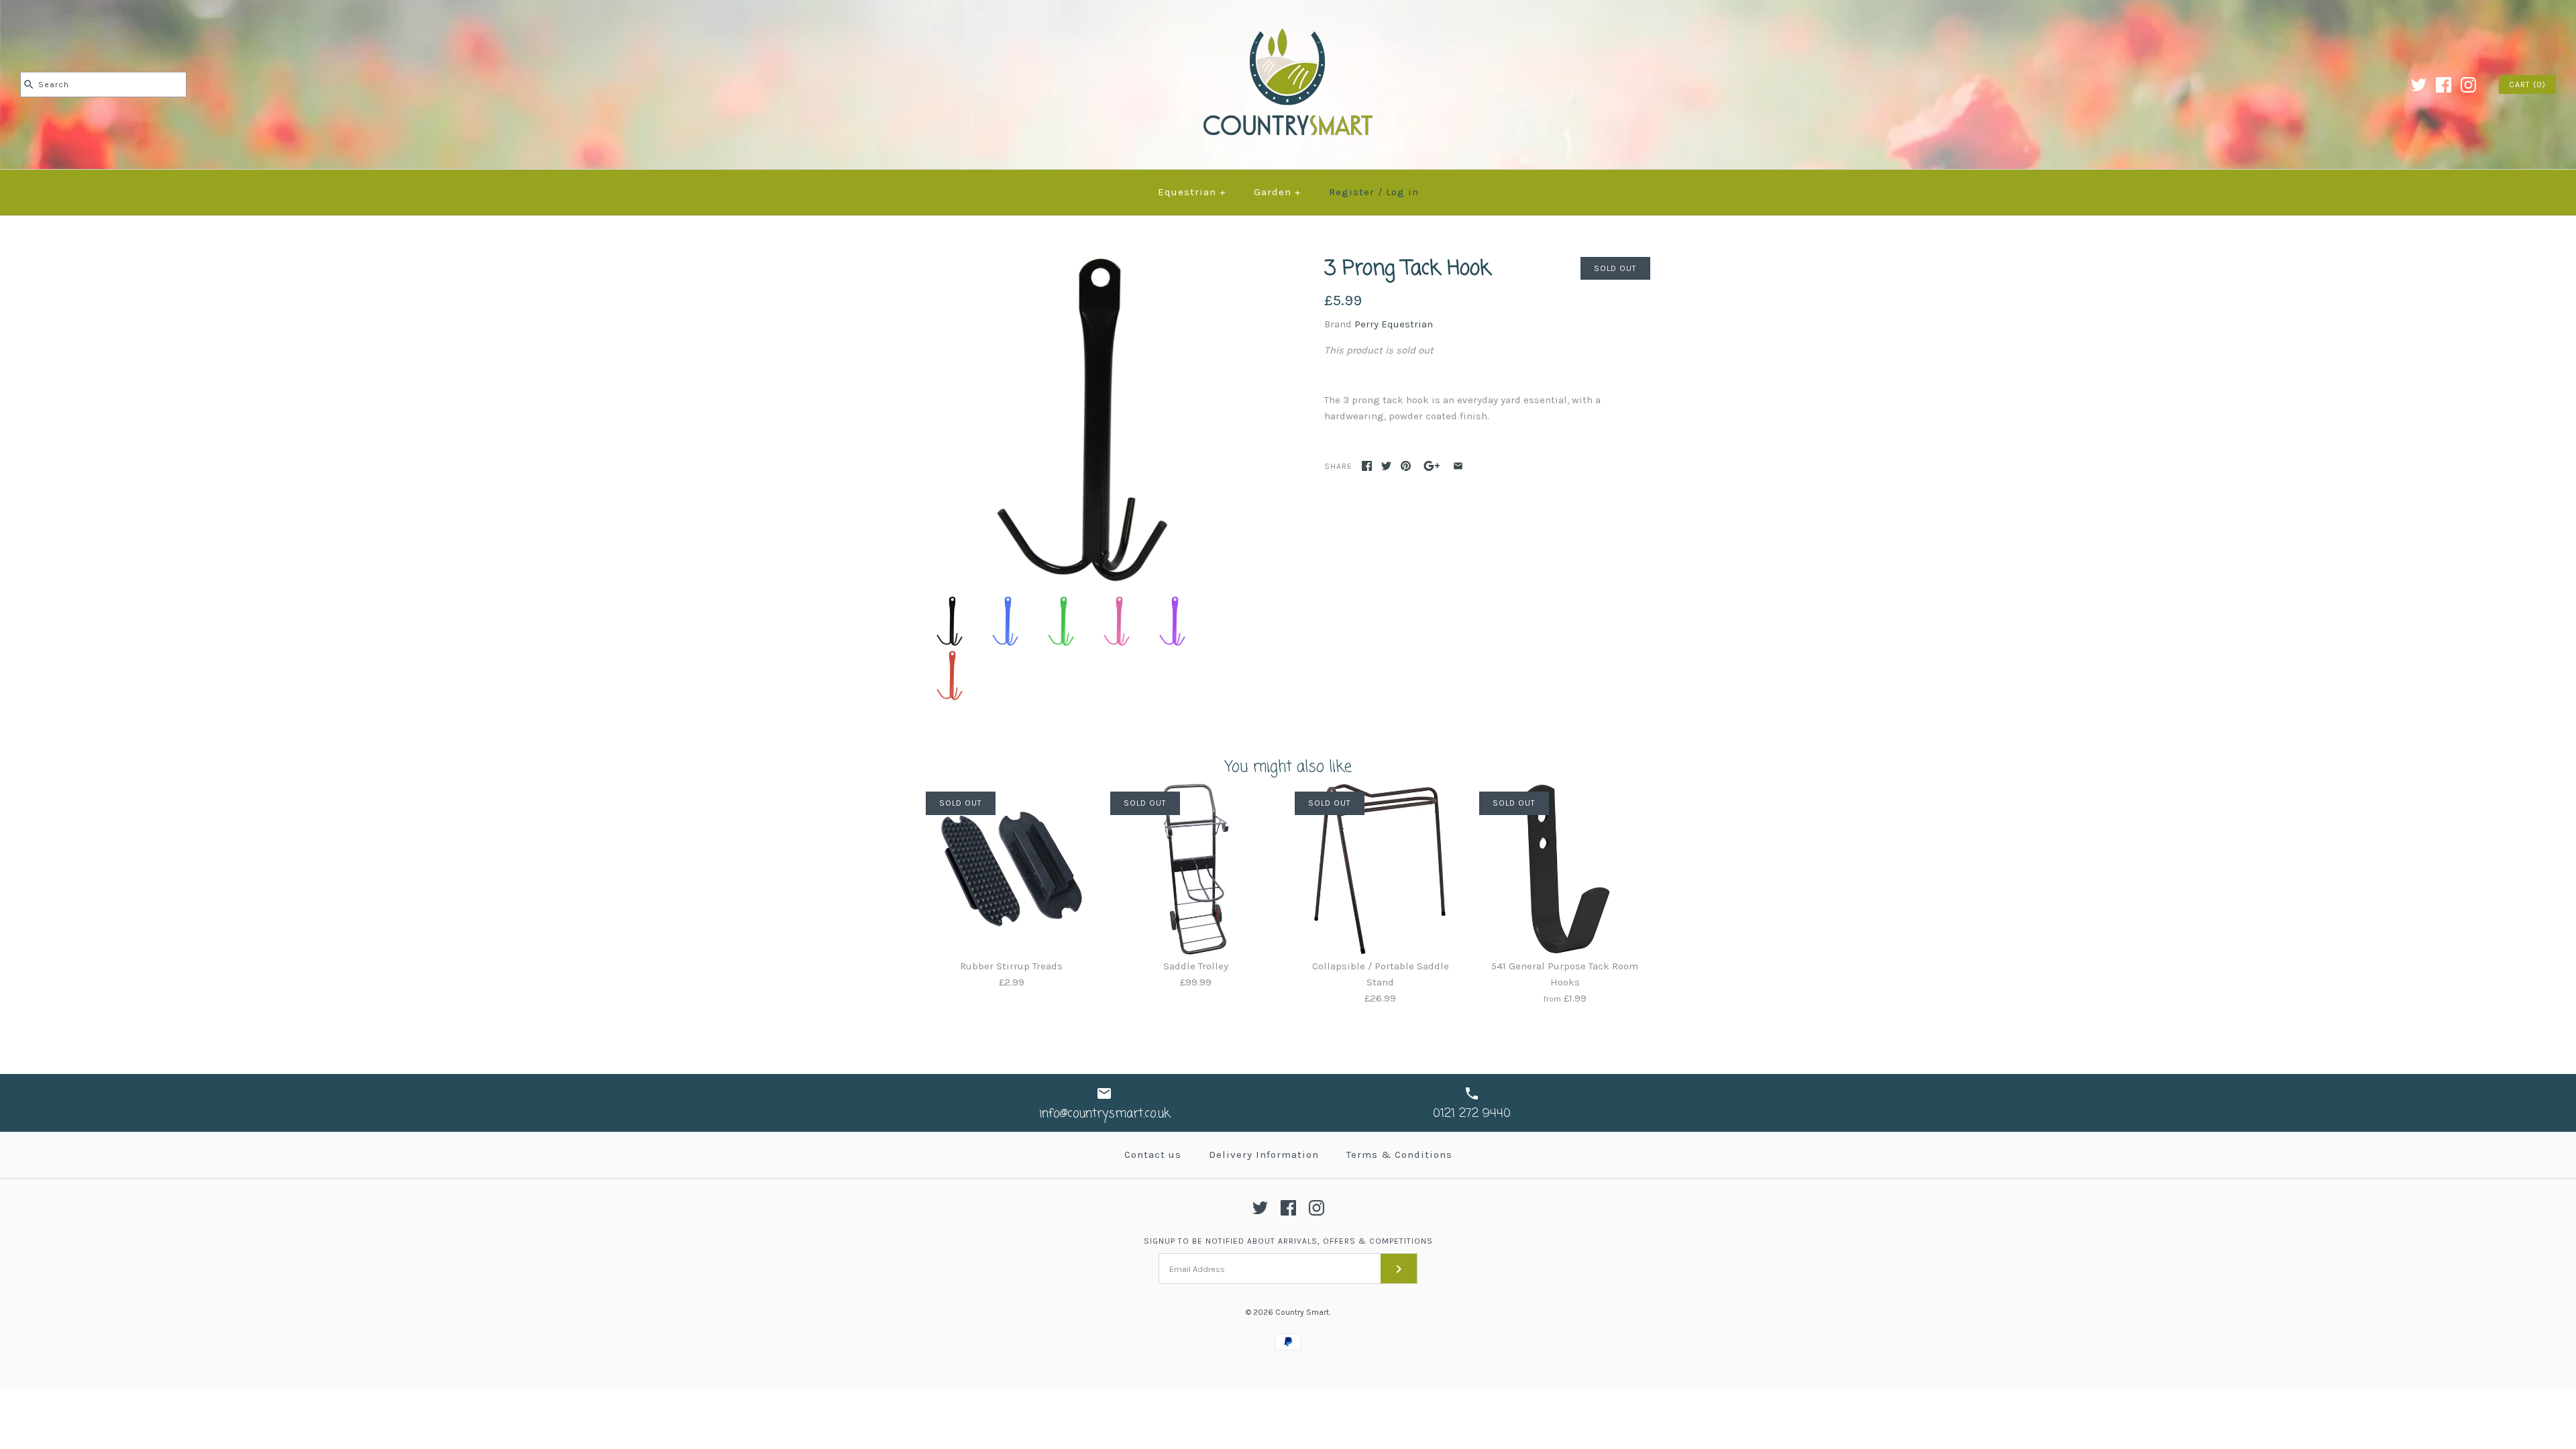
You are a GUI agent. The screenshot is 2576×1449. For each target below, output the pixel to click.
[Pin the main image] (1406, 466)
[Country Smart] (1288, 21)
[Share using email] (1458, 466)
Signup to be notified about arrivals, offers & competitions (1288, 1241)
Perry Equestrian (1394, 324)
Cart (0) (2527, 85)
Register (1352, 192)
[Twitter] (2419, 85)
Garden (1278, 192)
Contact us (1153, 1155)
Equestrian (1192, 192)
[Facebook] (2444, 85)
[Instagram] (2468, 85)
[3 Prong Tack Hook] (1089, 265)
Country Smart (1302, 1312)
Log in (1402, 192)
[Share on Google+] (1432, 466)
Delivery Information (1264, 1155)
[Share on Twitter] (1386, 466)
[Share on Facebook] (1367, 466)
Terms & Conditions (1399, 1155)
